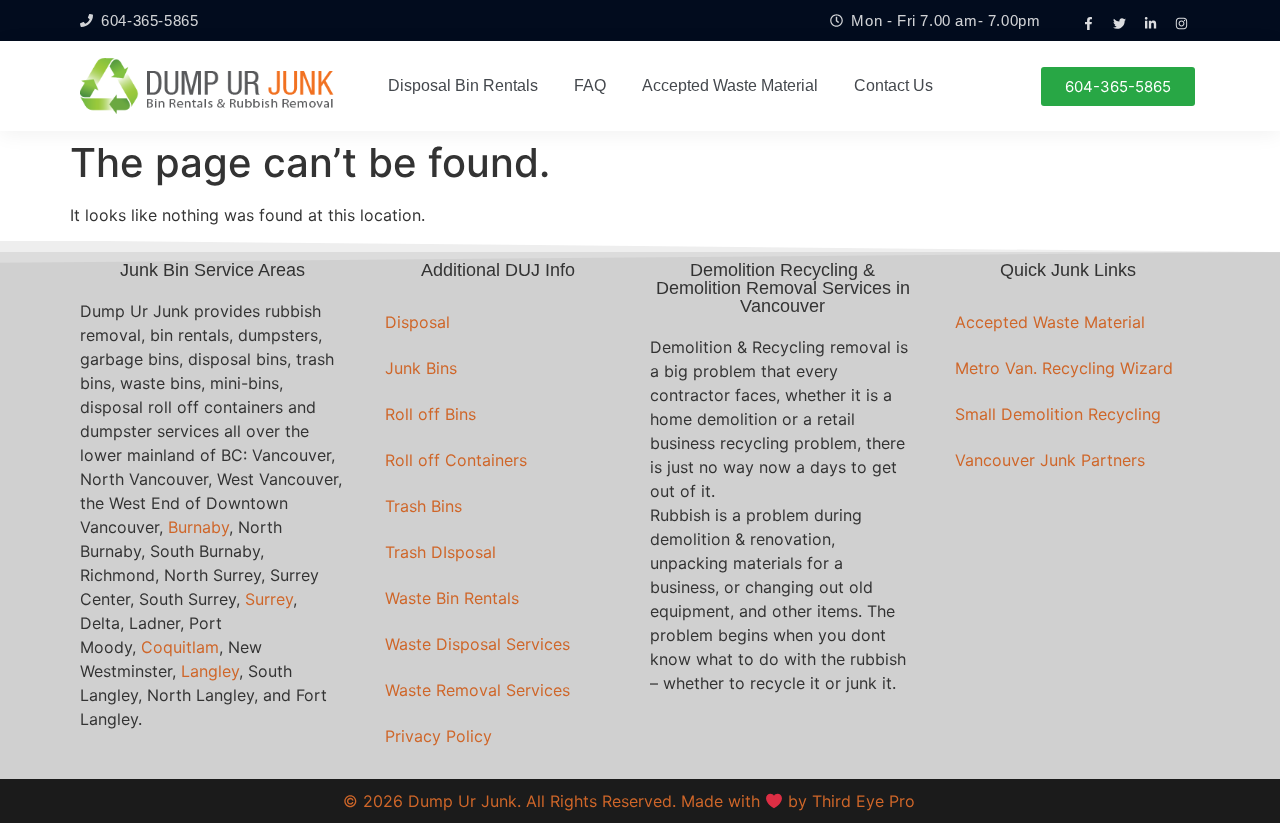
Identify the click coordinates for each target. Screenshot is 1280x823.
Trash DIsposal (440, 552)
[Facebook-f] (1089, 23)
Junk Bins (421, 368)
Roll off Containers (456, 460)
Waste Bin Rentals (452, 598)
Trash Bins (423, 506)
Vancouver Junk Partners (1050, 460)
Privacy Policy (438, 736)
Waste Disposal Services (477, 644)
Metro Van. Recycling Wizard (1064, 368)
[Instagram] (1182, 23)
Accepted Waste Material (730, 85)
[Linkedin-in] (1151, 23)
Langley (210, 671)
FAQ (590, 85)
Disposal (417, 322)
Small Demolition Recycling (1058, 414)
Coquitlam (180, 647)
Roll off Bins (430, 414)
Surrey (269, 599)
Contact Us (893, 85)
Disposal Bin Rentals (463, 85)
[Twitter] (1120, 23)
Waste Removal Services (477, 690)
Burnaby (198, 527)
